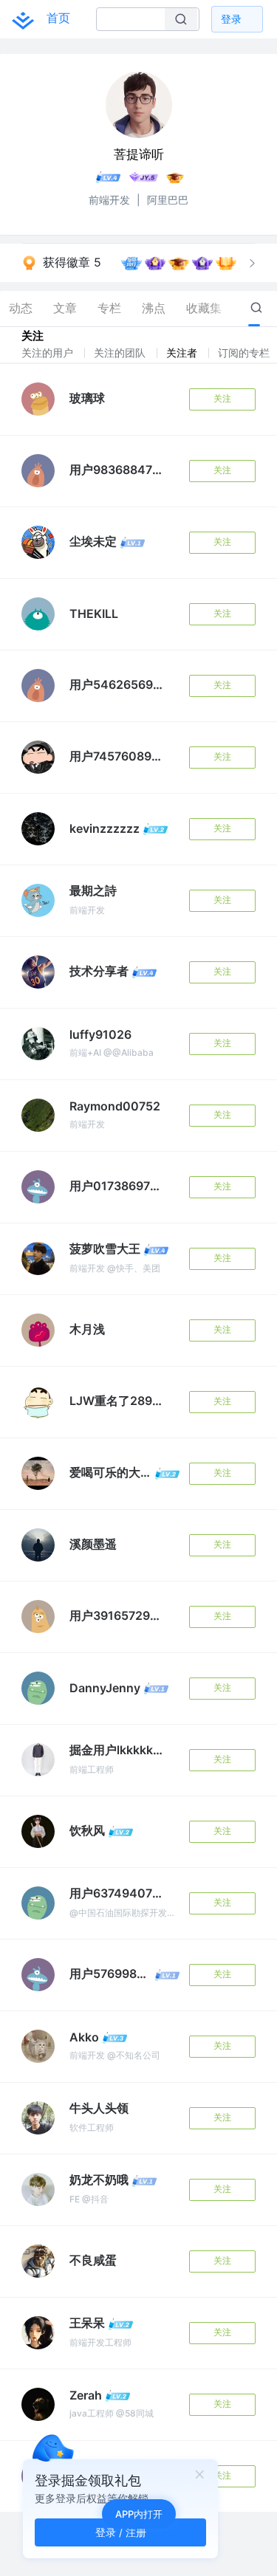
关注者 (183, 353)
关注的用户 (49, 353)
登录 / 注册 (121, 2532)
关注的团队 (121, 353)
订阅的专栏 (245, 353)
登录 (231, 19)
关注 (222, 398)
